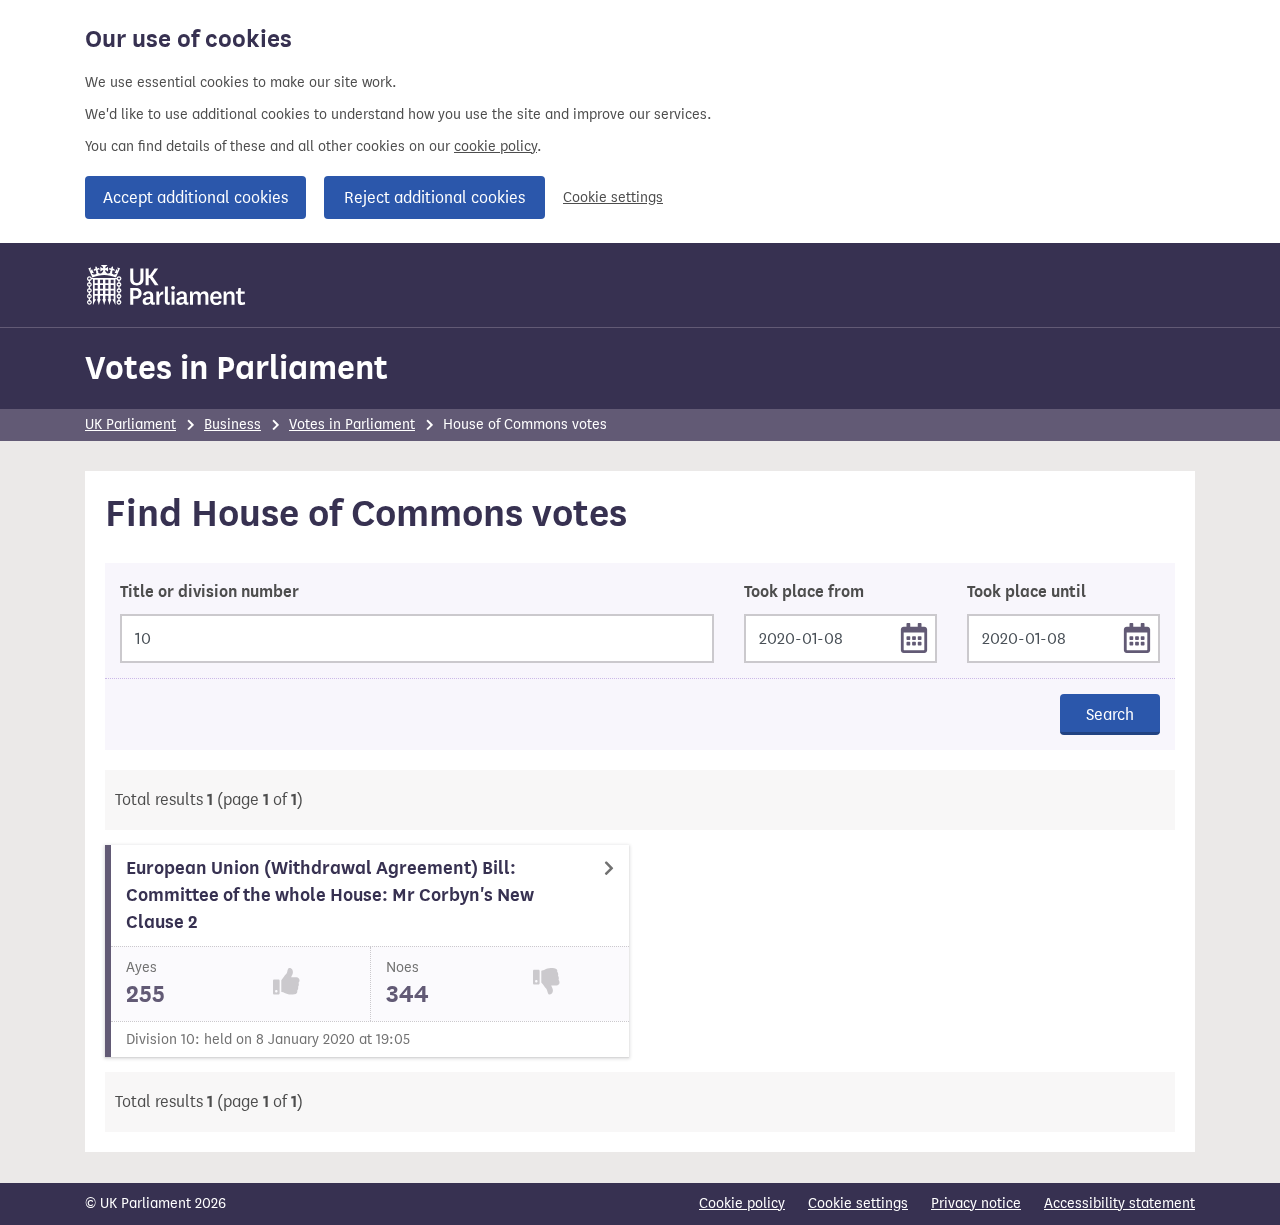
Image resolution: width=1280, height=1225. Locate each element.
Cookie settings (613, 197)
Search (1110, 714)
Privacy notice (976, 1203)
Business (232, 424)
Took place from (804, 592)
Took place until (1026, 592)
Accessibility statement (1119, 1203)
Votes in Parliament (236, 367)
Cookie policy (742, 1203)
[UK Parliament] (166, 285)
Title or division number (209, 592)
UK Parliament (130, 424)
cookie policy (495, 146)
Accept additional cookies (195, 197)
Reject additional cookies (434, 197)
